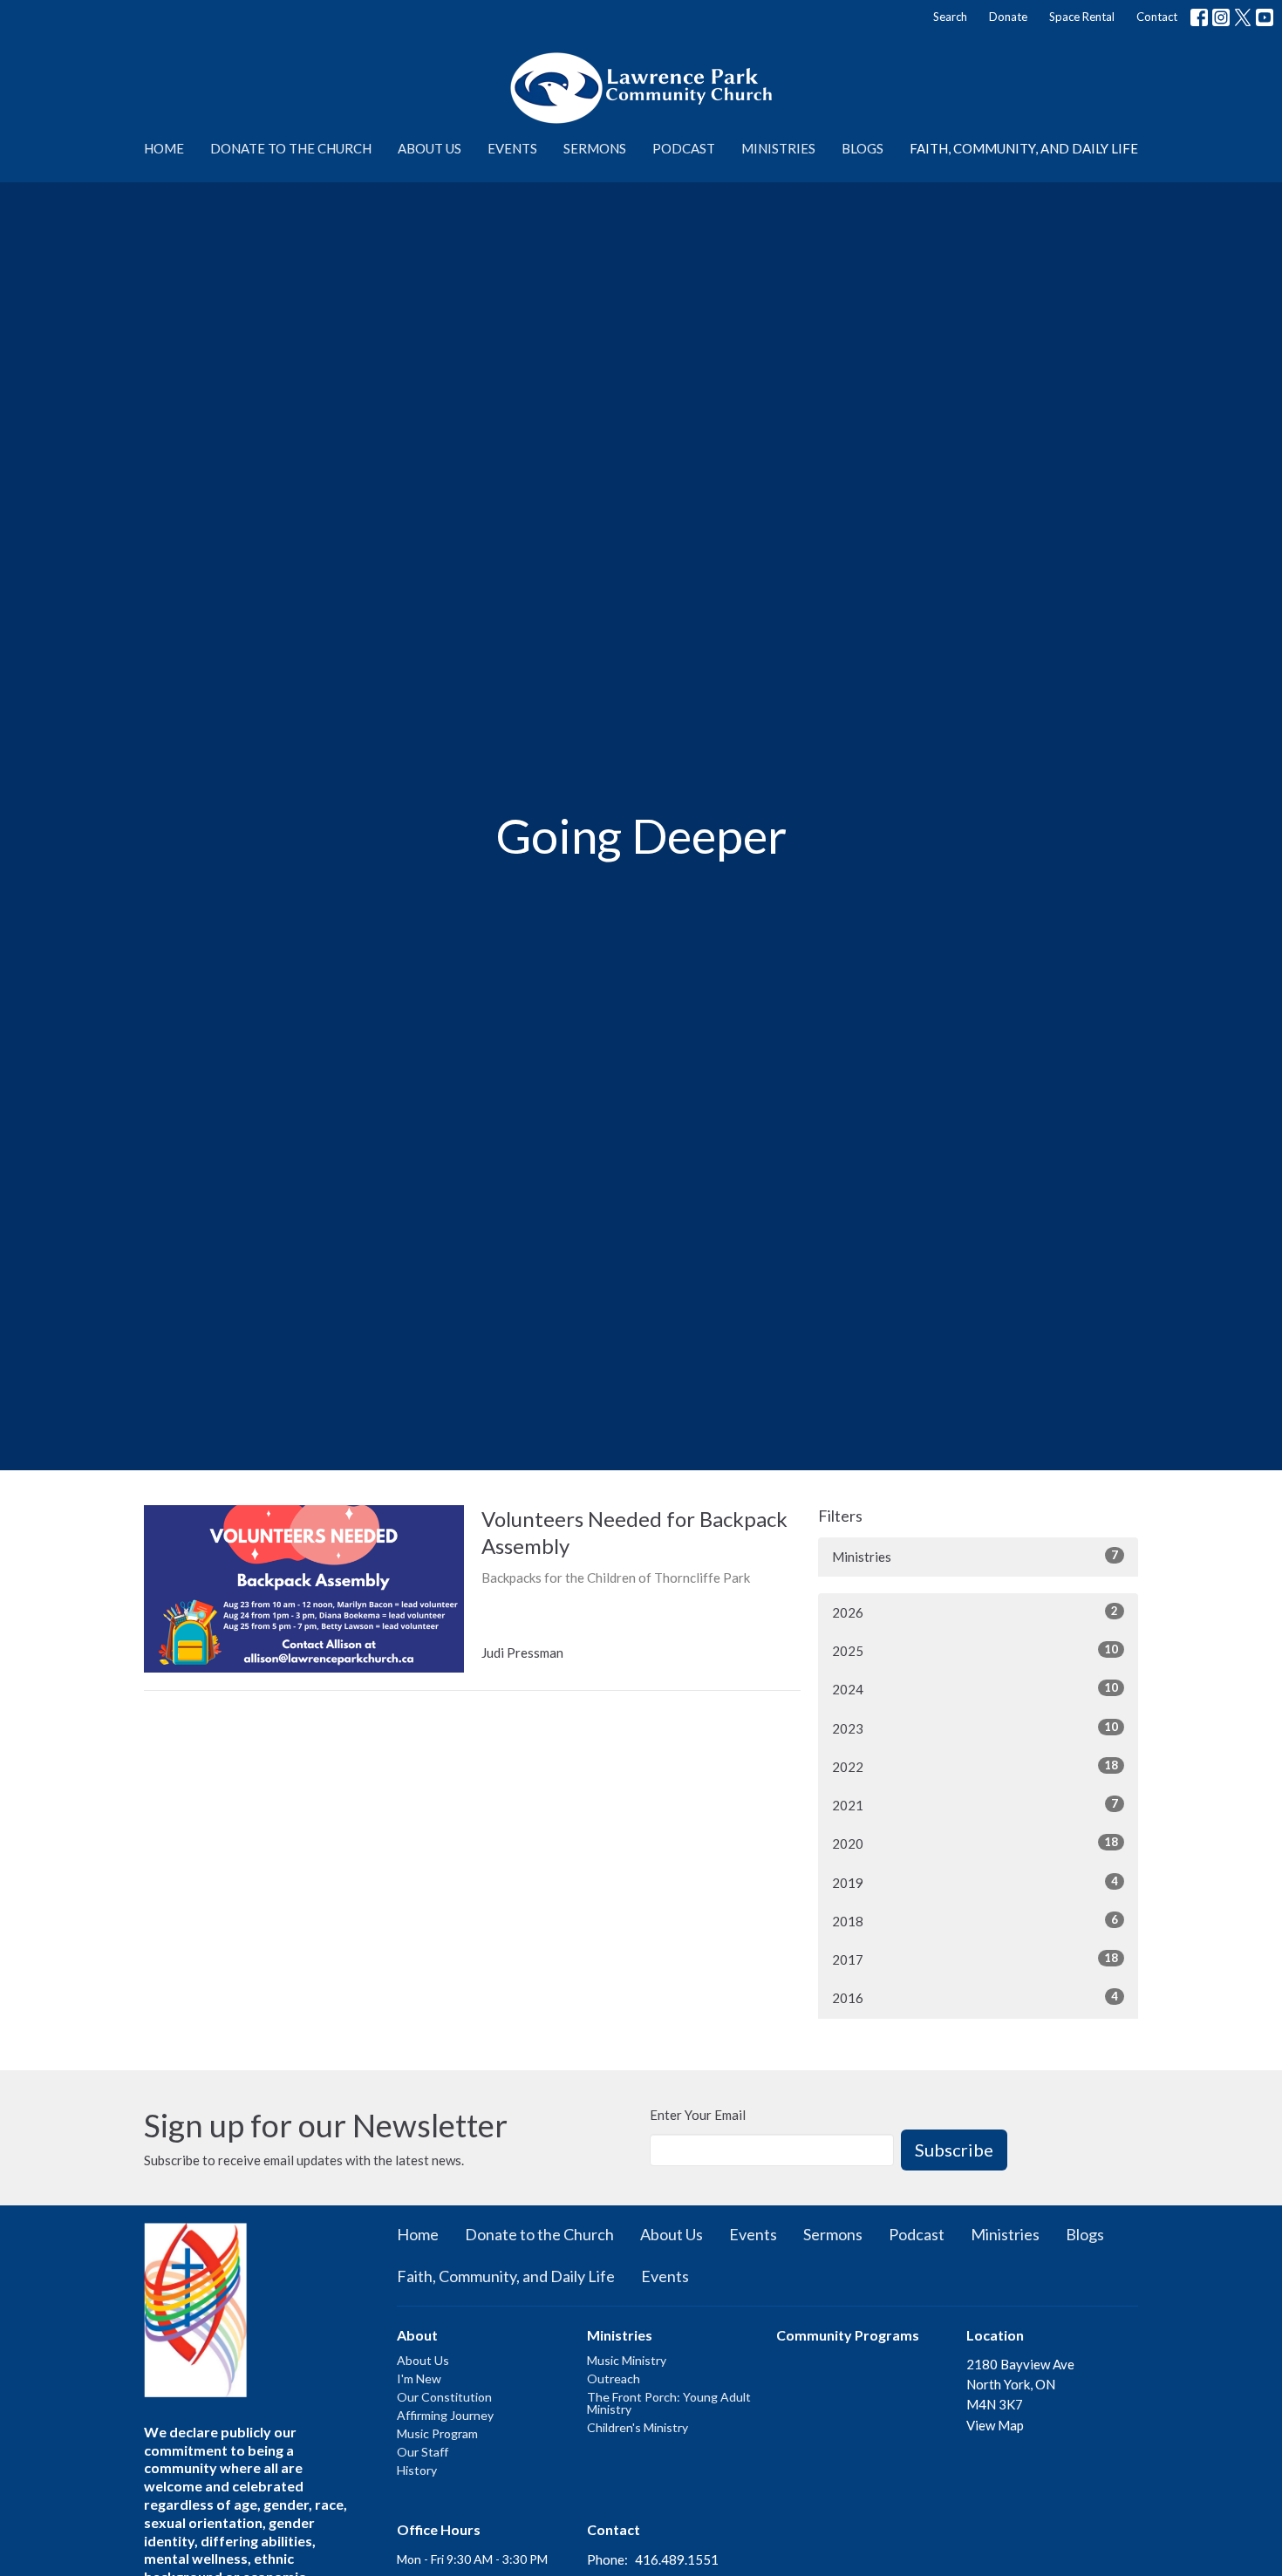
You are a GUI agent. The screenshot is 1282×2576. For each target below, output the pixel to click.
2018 (975, 1921)
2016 (975, 1997)
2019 (975, 1882)
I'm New (419, 2378)
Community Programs (848, 2335)
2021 (975, 1805)
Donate (1008, 17)
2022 (975, 1766)
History (417, 2470)
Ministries (778, 148)
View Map (995, 2425)
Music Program (437, 2433)
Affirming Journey (445, 2415)
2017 (975, 1959)
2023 (975, 1728)
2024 (975, 1689)
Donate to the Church (291, 148)
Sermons (595, 148)
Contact (1157, 17)
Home (164, 148)
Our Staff (423, 2452)
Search (950, 17)
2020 (975, 1843)
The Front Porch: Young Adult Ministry (669, 2403)
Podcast (684, 148)
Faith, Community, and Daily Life (1024, 148)
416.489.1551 (677, 2559)
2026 (975, 1612)
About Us (430, 148)
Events (512, 148)
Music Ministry (627, 2360)
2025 (975, 1650)
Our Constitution (444, 2397)
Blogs (863, 148)
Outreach (614, 2378)
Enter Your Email (698, 2115)
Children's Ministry (638, 2427)
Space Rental (1082, 17)
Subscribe (954, 2150)
